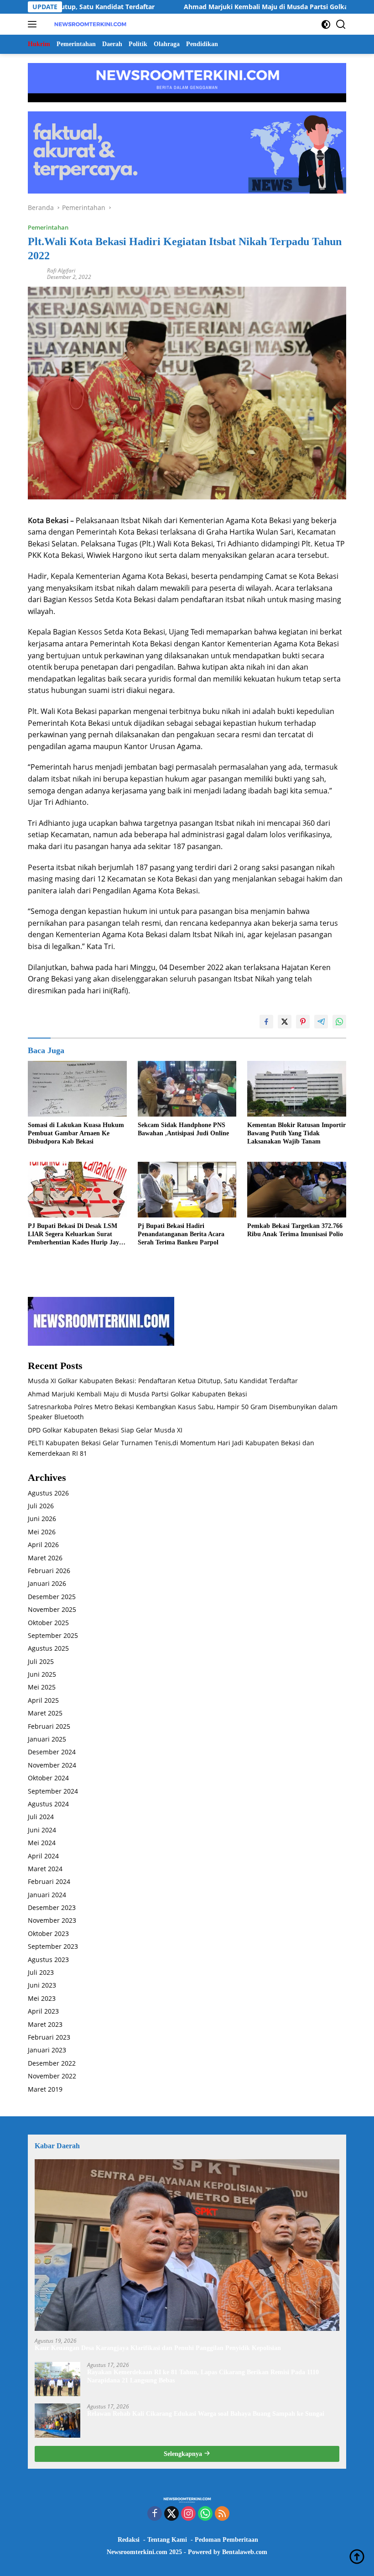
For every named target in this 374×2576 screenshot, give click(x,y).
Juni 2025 (42, 1674)
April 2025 (43, 1700)
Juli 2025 (41, 1661)
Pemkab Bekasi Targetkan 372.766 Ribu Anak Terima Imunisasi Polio (295, 1230)
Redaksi (129, 2540)
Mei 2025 (42, 1687)
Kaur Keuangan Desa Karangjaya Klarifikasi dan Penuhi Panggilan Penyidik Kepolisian (158, 2348)
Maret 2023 (45, 2024)
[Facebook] (155, 2514)
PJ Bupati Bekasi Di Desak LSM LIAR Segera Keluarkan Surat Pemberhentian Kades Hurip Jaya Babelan (75, 1235)
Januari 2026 (47, 1583)
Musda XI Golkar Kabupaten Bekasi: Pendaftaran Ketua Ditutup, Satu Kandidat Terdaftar (163, 1381)
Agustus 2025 (48, 1648)
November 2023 (52, 1920)
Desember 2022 (52, 2063)
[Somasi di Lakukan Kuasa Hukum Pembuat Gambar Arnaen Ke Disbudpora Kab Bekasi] (77, 1089)
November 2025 (52, 1609)
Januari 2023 (47, 2050)
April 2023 (43, 2011)
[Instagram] (188, 2514)
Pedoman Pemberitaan (226, 2540)
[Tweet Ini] (285, 1022)
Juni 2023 (42, 1985)
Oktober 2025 (48, 1623)
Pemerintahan (48, 227)
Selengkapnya (184, 2454)
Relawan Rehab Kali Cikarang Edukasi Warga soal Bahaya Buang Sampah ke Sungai (206, 2414)
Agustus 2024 (48, 1804)
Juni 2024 (42, 1830)
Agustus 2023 (48, 1960)
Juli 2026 (41, 1506)
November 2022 (52, 2076)
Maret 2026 (45, 1558)
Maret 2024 (45, 1869)
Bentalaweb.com (245, 2552)
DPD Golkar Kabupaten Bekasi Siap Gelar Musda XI (105, 1430)
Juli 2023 (41, 1972)
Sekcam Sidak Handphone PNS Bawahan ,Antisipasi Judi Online (183, 1129)
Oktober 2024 (48, 1778)
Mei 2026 (42, 1532)
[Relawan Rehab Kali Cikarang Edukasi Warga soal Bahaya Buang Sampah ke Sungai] (57, 2421)
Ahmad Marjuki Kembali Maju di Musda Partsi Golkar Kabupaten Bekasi (233, 7)
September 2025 (53, 1635)
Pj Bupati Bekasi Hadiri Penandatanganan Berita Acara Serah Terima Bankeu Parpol (181, 1234)
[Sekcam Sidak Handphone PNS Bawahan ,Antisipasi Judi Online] (187, 1089)
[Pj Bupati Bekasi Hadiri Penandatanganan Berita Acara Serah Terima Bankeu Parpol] (187, 1190)
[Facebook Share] (266, 1022)
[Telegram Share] (321, 1022)
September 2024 (53, 1791)
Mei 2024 (42, 1843)
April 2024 (43, 1856)
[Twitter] (171, 2514)
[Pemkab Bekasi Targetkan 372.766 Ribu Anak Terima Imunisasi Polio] (297, 1190)
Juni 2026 (42, 1519)
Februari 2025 (49, 1726)
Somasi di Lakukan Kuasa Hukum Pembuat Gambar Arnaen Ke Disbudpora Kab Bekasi (76, 1133)
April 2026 (43, 1545)
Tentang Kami (167, 2540)
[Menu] (34, 24)
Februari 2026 (49, 1571)
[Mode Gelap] (326, 24)
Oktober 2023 (48, 1933)
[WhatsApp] (205, 2514)
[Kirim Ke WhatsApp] (339, 1022)
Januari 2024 (47, 1895)
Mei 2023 (42, 1998)
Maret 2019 (45, 2089)
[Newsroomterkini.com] (89, 24)
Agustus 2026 (48, 1493)
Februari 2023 (49, 2037)
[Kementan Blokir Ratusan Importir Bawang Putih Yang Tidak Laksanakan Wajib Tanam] (297, 1089)
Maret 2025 (45, 1713)
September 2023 (53, 1946)
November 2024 (52, 1765)
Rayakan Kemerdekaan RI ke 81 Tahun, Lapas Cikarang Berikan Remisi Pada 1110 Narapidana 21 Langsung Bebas (203, 2376)
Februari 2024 (49, 1881)
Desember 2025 (52, 1597)
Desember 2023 (52, 1907)
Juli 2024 (41, 1817)
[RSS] (222, 2514)
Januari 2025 (47, 1739)
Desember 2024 (52, 1752)
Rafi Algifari (61, 270)
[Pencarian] (341, 24)
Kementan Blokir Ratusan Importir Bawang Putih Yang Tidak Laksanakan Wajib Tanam (296, 1133)
